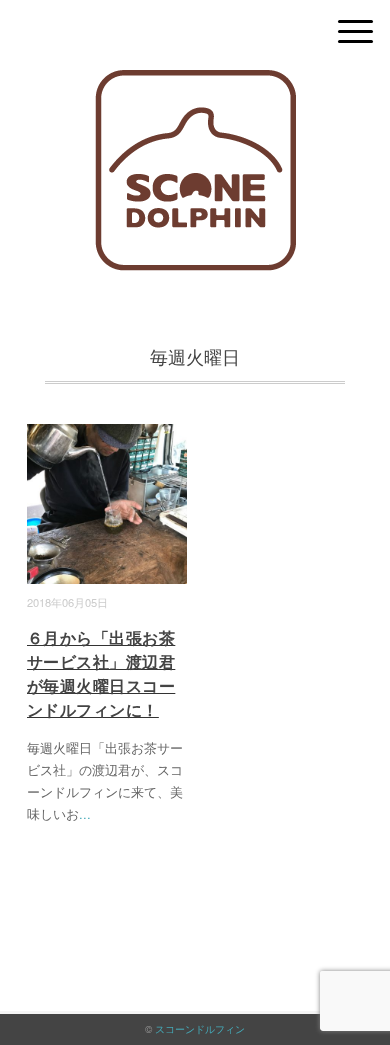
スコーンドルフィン (200, 1029)
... (85, 813)
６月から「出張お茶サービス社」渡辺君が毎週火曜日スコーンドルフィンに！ (101, 673)
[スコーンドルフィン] (195, 84)
